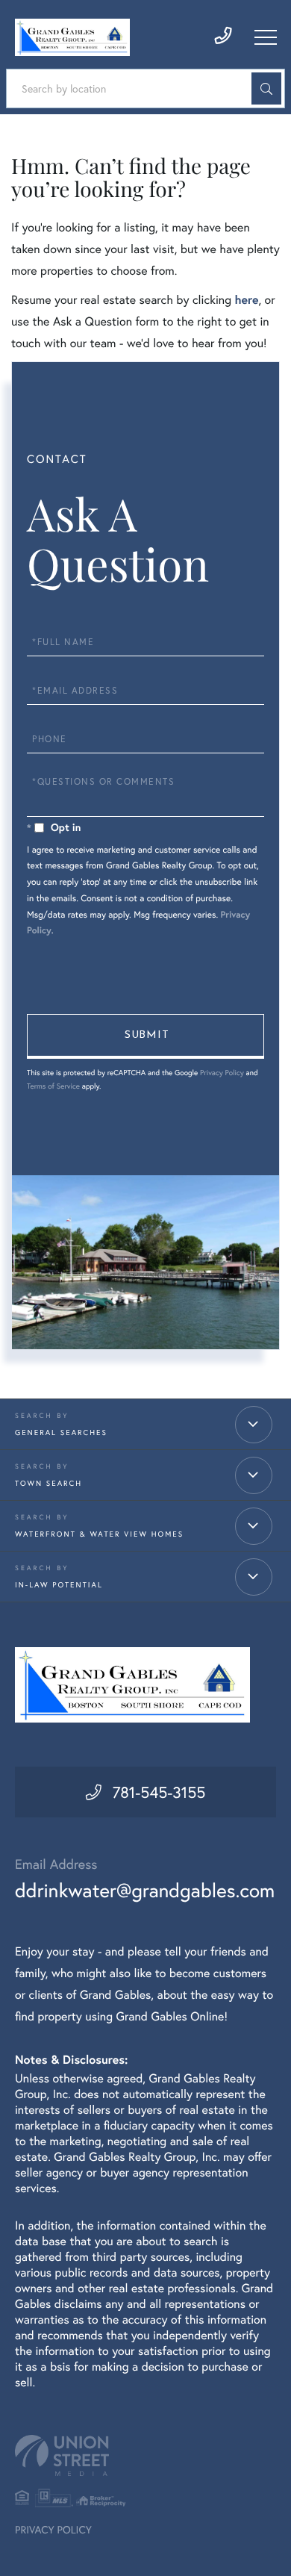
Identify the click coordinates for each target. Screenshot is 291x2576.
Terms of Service (53, 1086)
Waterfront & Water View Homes (99, 1534)
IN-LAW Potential (59, 1585)
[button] (266, 88)
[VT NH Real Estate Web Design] (145, 2455)
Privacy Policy (222, 1073)
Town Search (48, 1483)
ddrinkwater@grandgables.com (145, 1891)
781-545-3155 (159, 1792)
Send (145, 1036)
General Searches (61, 1432)
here (246, 300)
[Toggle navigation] (266, 37)
